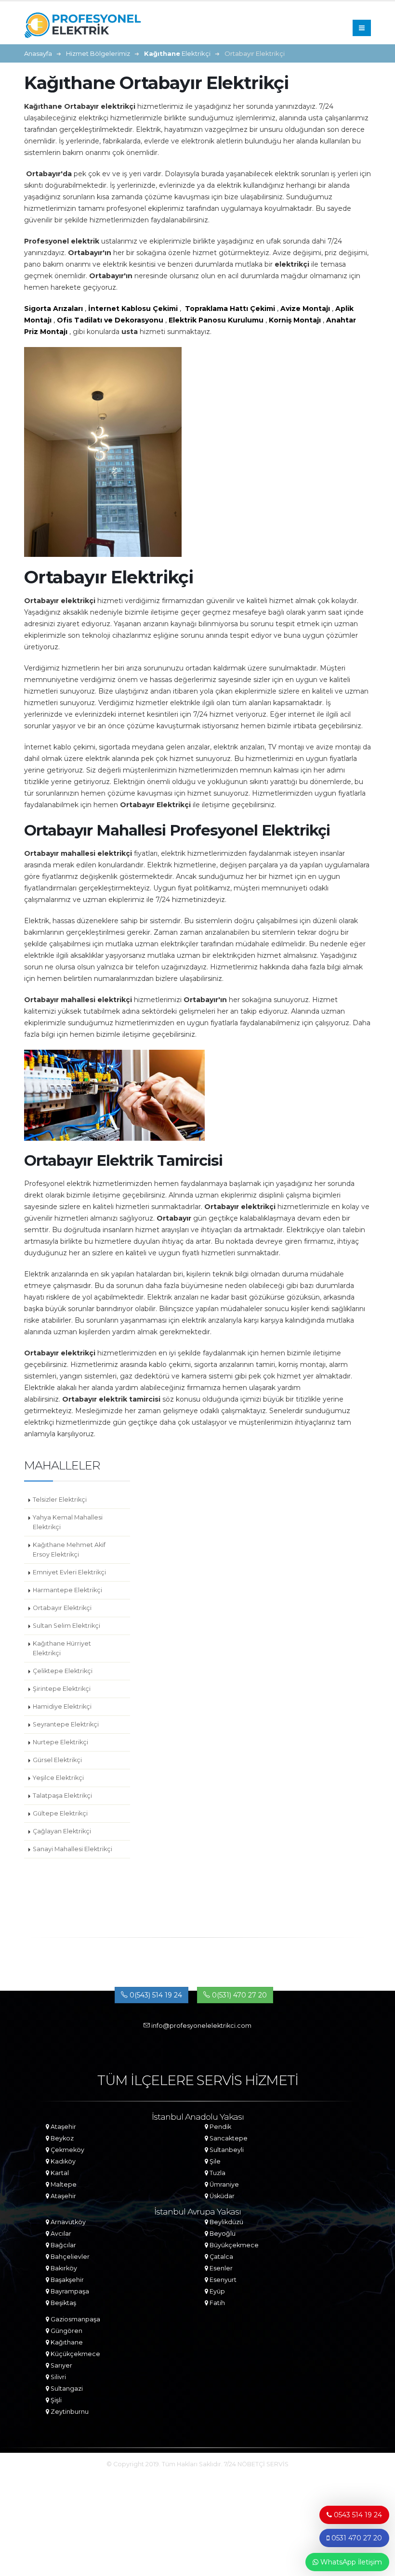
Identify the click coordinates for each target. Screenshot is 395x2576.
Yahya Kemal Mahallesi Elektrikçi (68, 1522)
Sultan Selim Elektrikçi (66, 1626)
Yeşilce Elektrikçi (58, 1778)
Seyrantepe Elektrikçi (66, 1724)
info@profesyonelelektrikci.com (201, 2026)
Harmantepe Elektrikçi (67, 1590)
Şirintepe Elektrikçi (62, 1689)
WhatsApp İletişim (350, 2562)
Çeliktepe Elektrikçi (63, 1671)
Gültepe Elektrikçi (60, 1813)
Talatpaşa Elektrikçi (62, 1796)
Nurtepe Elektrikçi (60, 1742)
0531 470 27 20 (356, 2538)
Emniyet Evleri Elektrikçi (69, 1572)
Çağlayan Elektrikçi (62, 1831)
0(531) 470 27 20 (238, 1995)
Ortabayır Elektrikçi (62, 1608)
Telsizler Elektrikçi (60, 1500)
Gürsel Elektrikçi (57, 1760)
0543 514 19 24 (357, 2515)
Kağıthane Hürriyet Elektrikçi (62, 1648)
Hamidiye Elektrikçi (62, 1707)
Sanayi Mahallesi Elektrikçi (72, 1849)
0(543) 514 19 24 (155, 1995)
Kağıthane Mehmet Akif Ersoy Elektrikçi (69, 1550)
